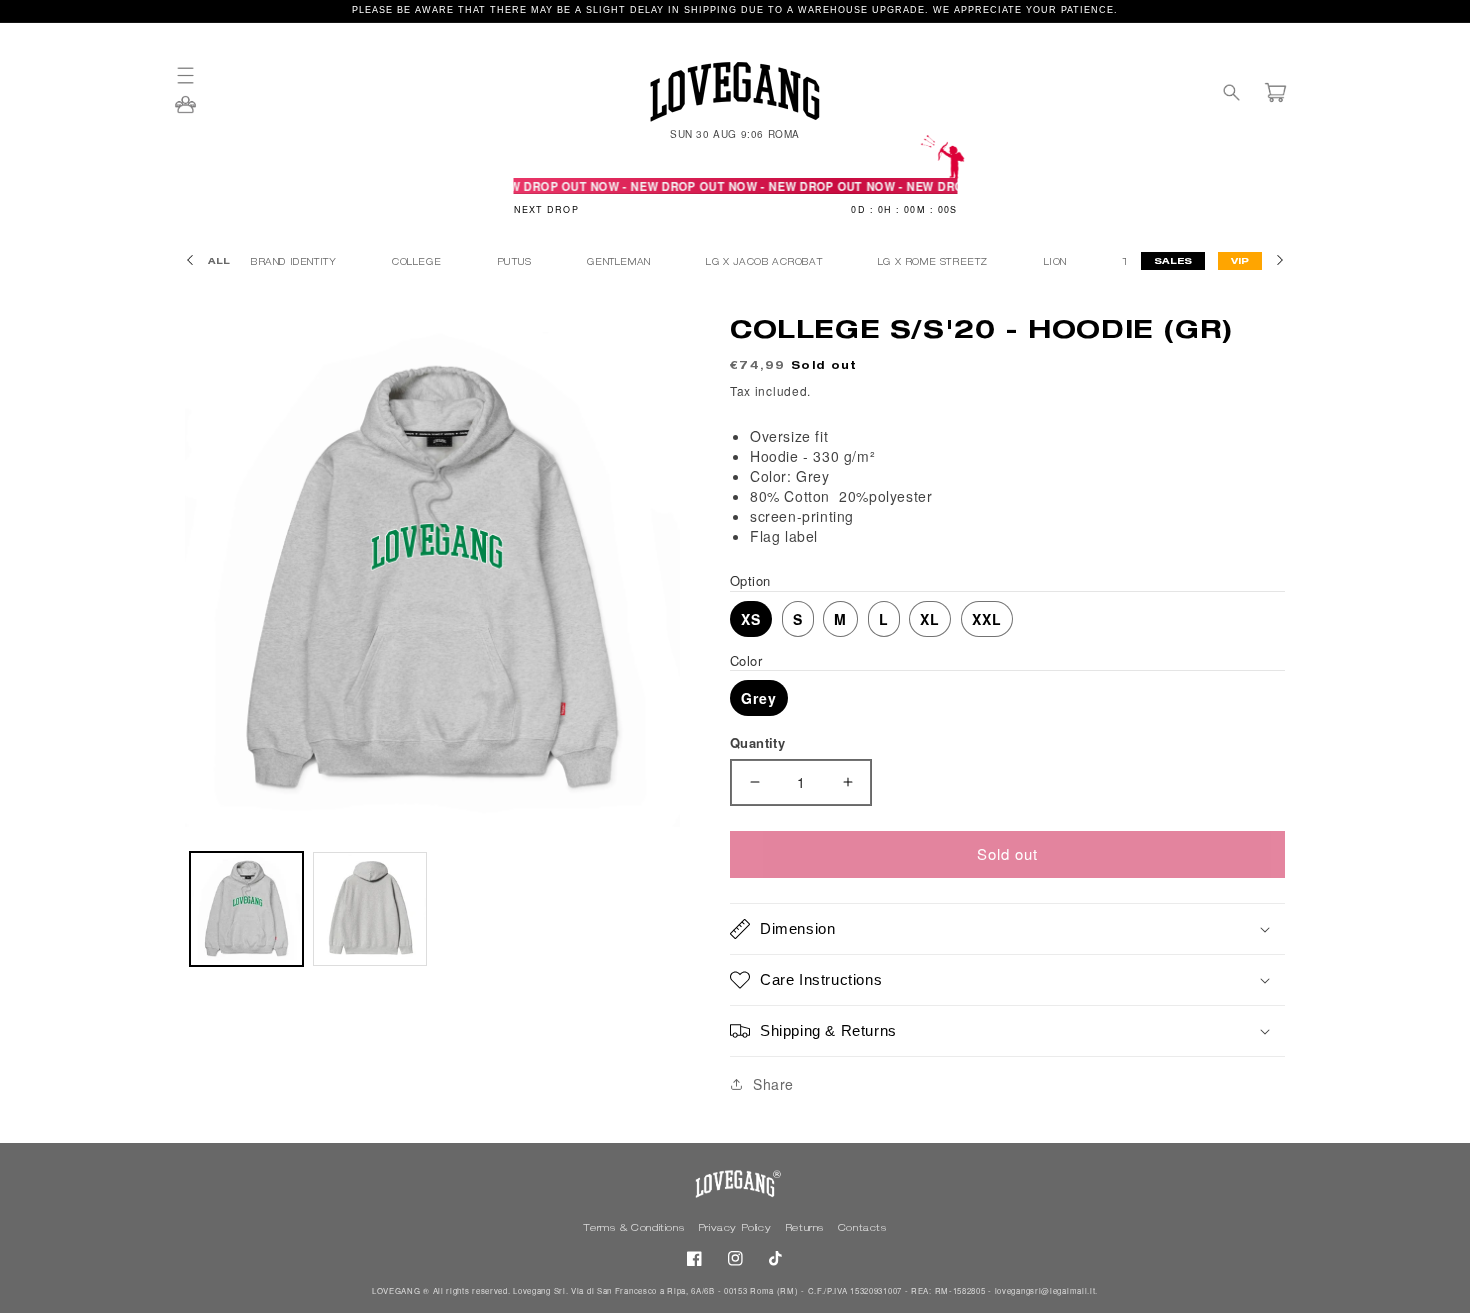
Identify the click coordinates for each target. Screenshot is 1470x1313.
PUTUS (516, 263)
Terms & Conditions (635, 1229)
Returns (806, 1229)
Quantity (757, 742)
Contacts (862, 1229)
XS (751, 619)
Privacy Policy (736, 1229)
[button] (195, 75)
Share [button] (773, 1084)
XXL (987, 619)
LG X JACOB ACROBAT (765, 263)
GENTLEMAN (620, 263)
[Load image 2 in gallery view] (369, 908)
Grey (759, 698)
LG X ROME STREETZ (935, 263)
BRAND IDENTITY (295, 263)
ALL (219, 262)
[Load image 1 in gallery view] (246, 908)
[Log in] (185, 111)
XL (930, 619)
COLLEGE (418, 263)
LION (1057, 263)
